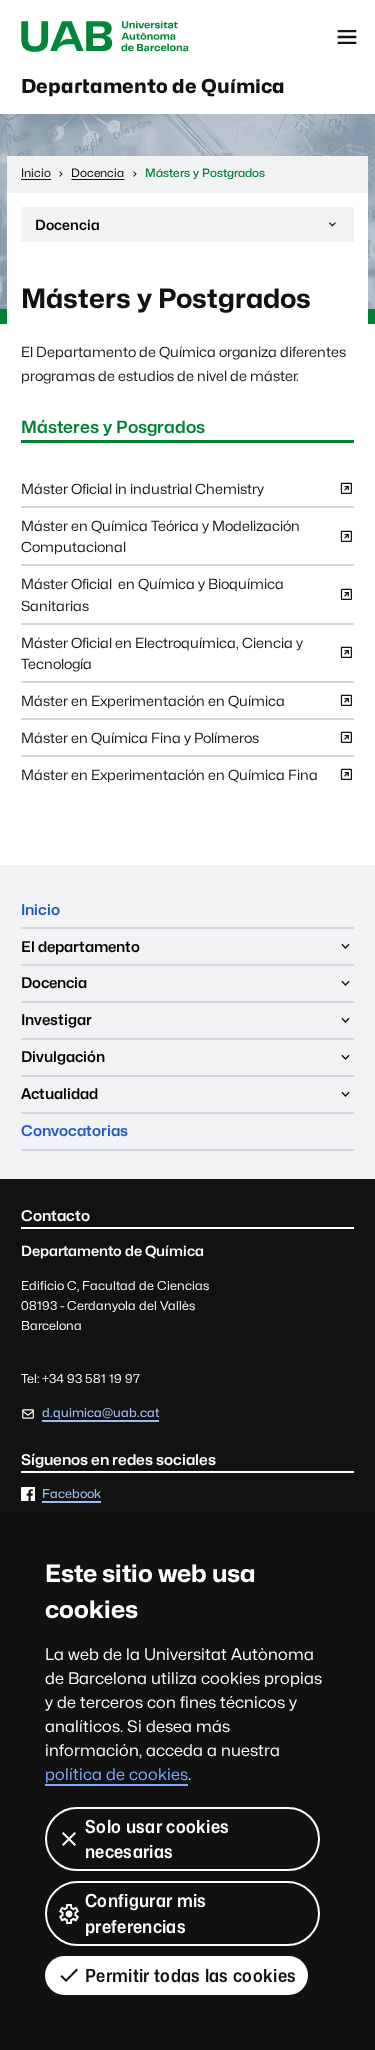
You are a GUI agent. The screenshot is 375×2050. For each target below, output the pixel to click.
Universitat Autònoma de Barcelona (105, 37)
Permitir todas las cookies (190, 1975)
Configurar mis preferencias (145, 1913)
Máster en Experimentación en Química (153, 705)
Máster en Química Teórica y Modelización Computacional (160, 540)
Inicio (40, 909)
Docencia (67, 229)
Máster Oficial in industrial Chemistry (142, 493)
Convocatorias (74, 1130)
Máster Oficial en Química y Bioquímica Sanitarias (152, 598)
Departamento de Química (153, 86)
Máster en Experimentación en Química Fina (169, 779)
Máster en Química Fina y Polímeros (140, 742)
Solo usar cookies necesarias (157, 1839)
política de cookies (116, 1774)
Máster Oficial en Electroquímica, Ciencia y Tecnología (162, 657)
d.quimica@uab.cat (100, 1412)
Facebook (71, 1494)
